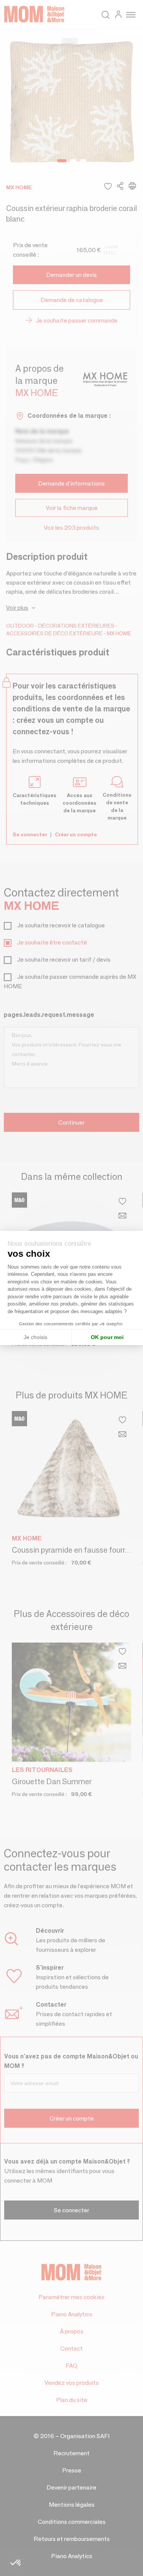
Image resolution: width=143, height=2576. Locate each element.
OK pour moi (107, 1337)
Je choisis (35, 1337)
